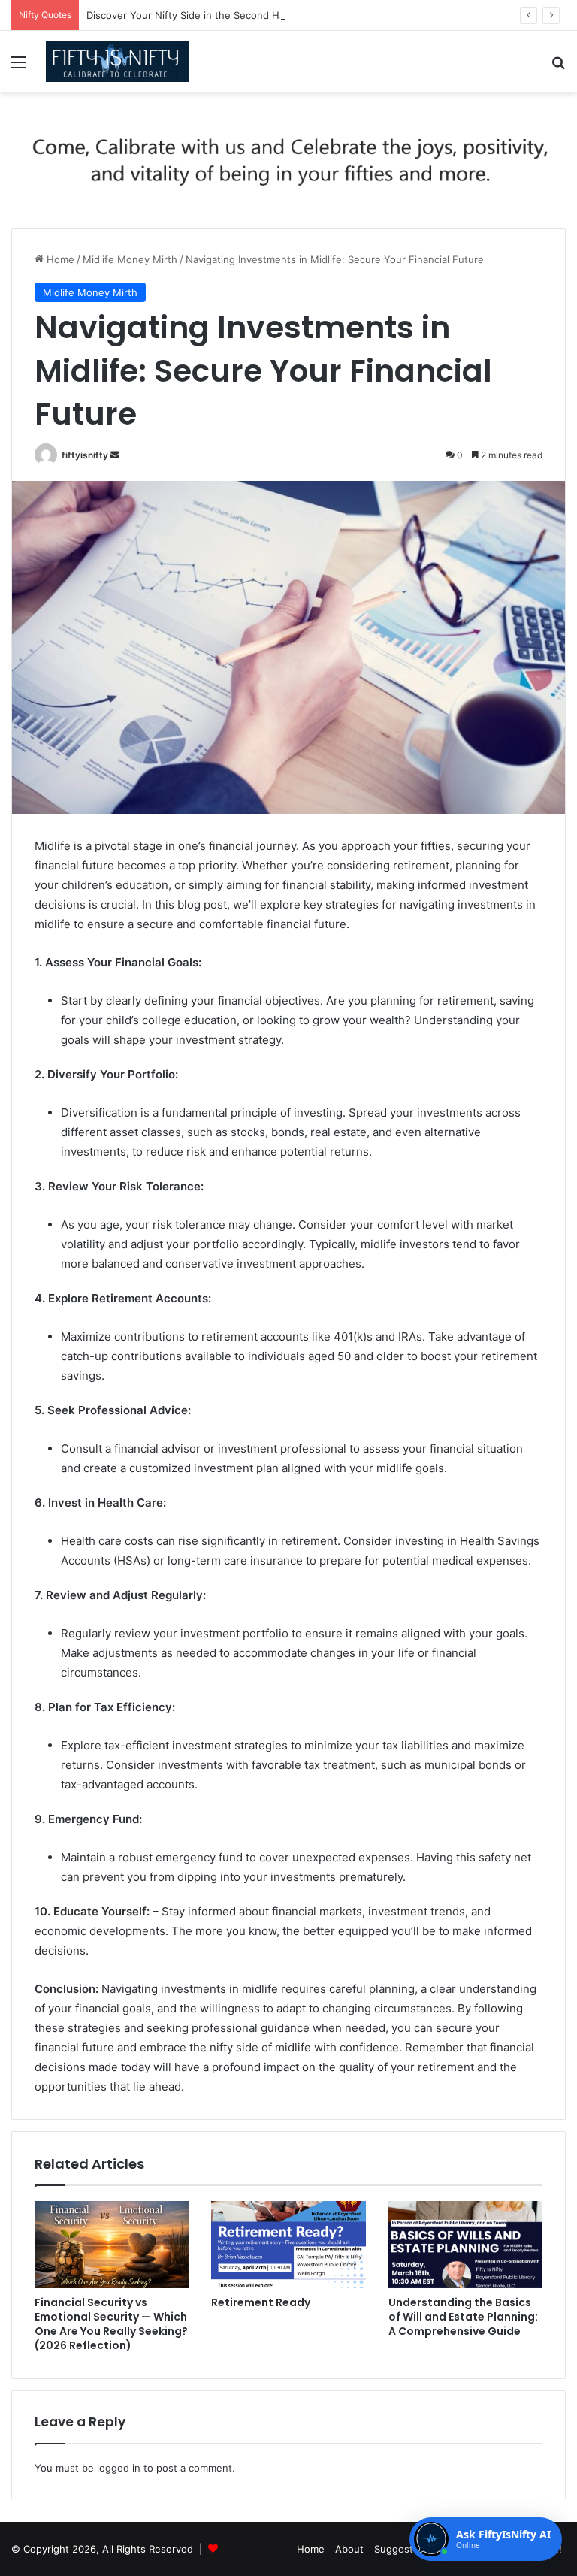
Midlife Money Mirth (130, 259)
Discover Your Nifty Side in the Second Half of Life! (207, 15)
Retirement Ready (261, 2302)
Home (59, 259)
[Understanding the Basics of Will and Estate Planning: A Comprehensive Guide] (465, 2245)
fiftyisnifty (85, 455)
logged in (119, 2468)
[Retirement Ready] (288, 2245)
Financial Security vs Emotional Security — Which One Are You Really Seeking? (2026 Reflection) (111, 2324)
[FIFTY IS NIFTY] (117, 62)
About (349, 2549)
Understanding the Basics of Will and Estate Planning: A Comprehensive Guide (463, 2317)
